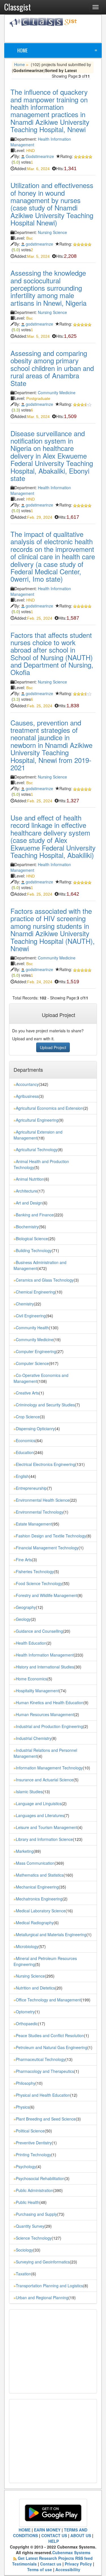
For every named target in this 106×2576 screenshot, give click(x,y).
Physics (23, 2107)
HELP (54, 2541)
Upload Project (53, 1047)
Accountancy (27, 1084)
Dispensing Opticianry (35, 1429)
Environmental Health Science (43, 1500)
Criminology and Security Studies (45, 1405)
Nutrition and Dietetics (35, 1988)
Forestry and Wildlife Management (47, 1595)
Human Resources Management (45, 1714)
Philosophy (26, 2083)
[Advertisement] (58, 34)
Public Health (28, 2202)
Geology (23, 1619)
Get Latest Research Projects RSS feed (55, 2558)
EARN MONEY (47, 2530)
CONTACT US (54, 2535)
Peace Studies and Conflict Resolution (50, 2035)
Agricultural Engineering (37, 1120)
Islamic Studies (29, 1792)
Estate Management (34, 1524)
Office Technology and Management (48, 2000)
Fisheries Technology (35, 1571)
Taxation (23, 2274)
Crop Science (28, 1417)
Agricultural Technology (37, 1149)
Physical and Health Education (43, 2095)
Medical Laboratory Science (41, 1911)
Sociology (24, 2250)
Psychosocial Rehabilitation (40, 2178)
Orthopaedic (27, 2024)
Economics (26, 1440)
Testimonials (24, 2564)
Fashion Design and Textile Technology (51, 1536)
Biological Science (32, 1239)
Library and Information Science (44, 1839)
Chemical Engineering (35, 1292)
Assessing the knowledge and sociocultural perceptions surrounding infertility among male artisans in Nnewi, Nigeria (48, 288)
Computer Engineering (36, 1351)
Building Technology (34, 1250)
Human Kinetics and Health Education (50, 1702)
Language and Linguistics (39, 1803)
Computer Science (32, 1363)
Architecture (27, 1191)
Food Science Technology (39, 1583)
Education (25, 1452)
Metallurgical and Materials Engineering (51, 1934)
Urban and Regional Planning (42, 2297)
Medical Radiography (35, 1923)
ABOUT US (81, 2535)
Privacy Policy (78, 2564)
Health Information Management (45, 1655)
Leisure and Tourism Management (47, 1827)
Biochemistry (27, 1227)
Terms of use (40, 2569)
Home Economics (32, 1679)
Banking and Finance (35, 1215)
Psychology (26, 2166)
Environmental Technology (40, 1512)
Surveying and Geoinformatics (43, 2262)
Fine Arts (24, 1560)
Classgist (18, 7)
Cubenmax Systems (71, 2552)
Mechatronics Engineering (39, 1899)
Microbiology (27, 1946)
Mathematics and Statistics (40, 1875)
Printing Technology (33, 2155)
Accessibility (68, 2569)
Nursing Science (52, 232)
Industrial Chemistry (34, 1738)
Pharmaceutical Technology (41, 2059)
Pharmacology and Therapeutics (45, 2071)
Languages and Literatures (40, 1815)
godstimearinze (39, 244)
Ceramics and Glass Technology (45, 1280)
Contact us (51, 2564)
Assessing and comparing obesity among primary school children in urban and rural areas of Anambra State (52, 368)
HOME (25, 2530)
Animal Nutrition (30, 1179)
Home (22, 50)
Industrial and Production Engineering (49, 1726)
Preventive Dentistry (34, 2143)
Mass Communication (35, 1863)
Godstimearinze (40, 156)
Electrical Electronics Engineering (46, 1464)
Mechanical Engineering (37, 1887)
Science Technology (34, 2238)
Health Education (31, 1643)
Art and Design (29, 1203)
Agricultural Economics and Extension (49, 1108)
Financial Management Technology (47, 1548)
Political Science (30, 2131)
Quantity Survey (30, 2226)
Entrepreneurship (31, 1488)
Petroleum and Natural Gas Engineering (52, 2047)
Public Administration (34, 2190)
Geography (26, 1607)
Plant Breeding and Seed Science (46, 2119)
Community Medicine (57, 393)
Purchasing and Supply (36, 2214)
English (22, 1476)
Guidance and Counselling (39, 1631)
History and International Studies (45, 1667)
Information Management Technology (49, 1768)
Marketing (25, 1851)
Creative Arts (27, 1393)
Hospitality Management (37, 1691)
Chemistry (25, 1304)
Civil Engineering (31, 1316)
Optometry (25, 2012)
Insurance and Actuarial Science (45, 1780)
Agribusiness (27, 1096)
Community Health (32, 1328)
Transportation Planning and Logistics (49, 2286)
